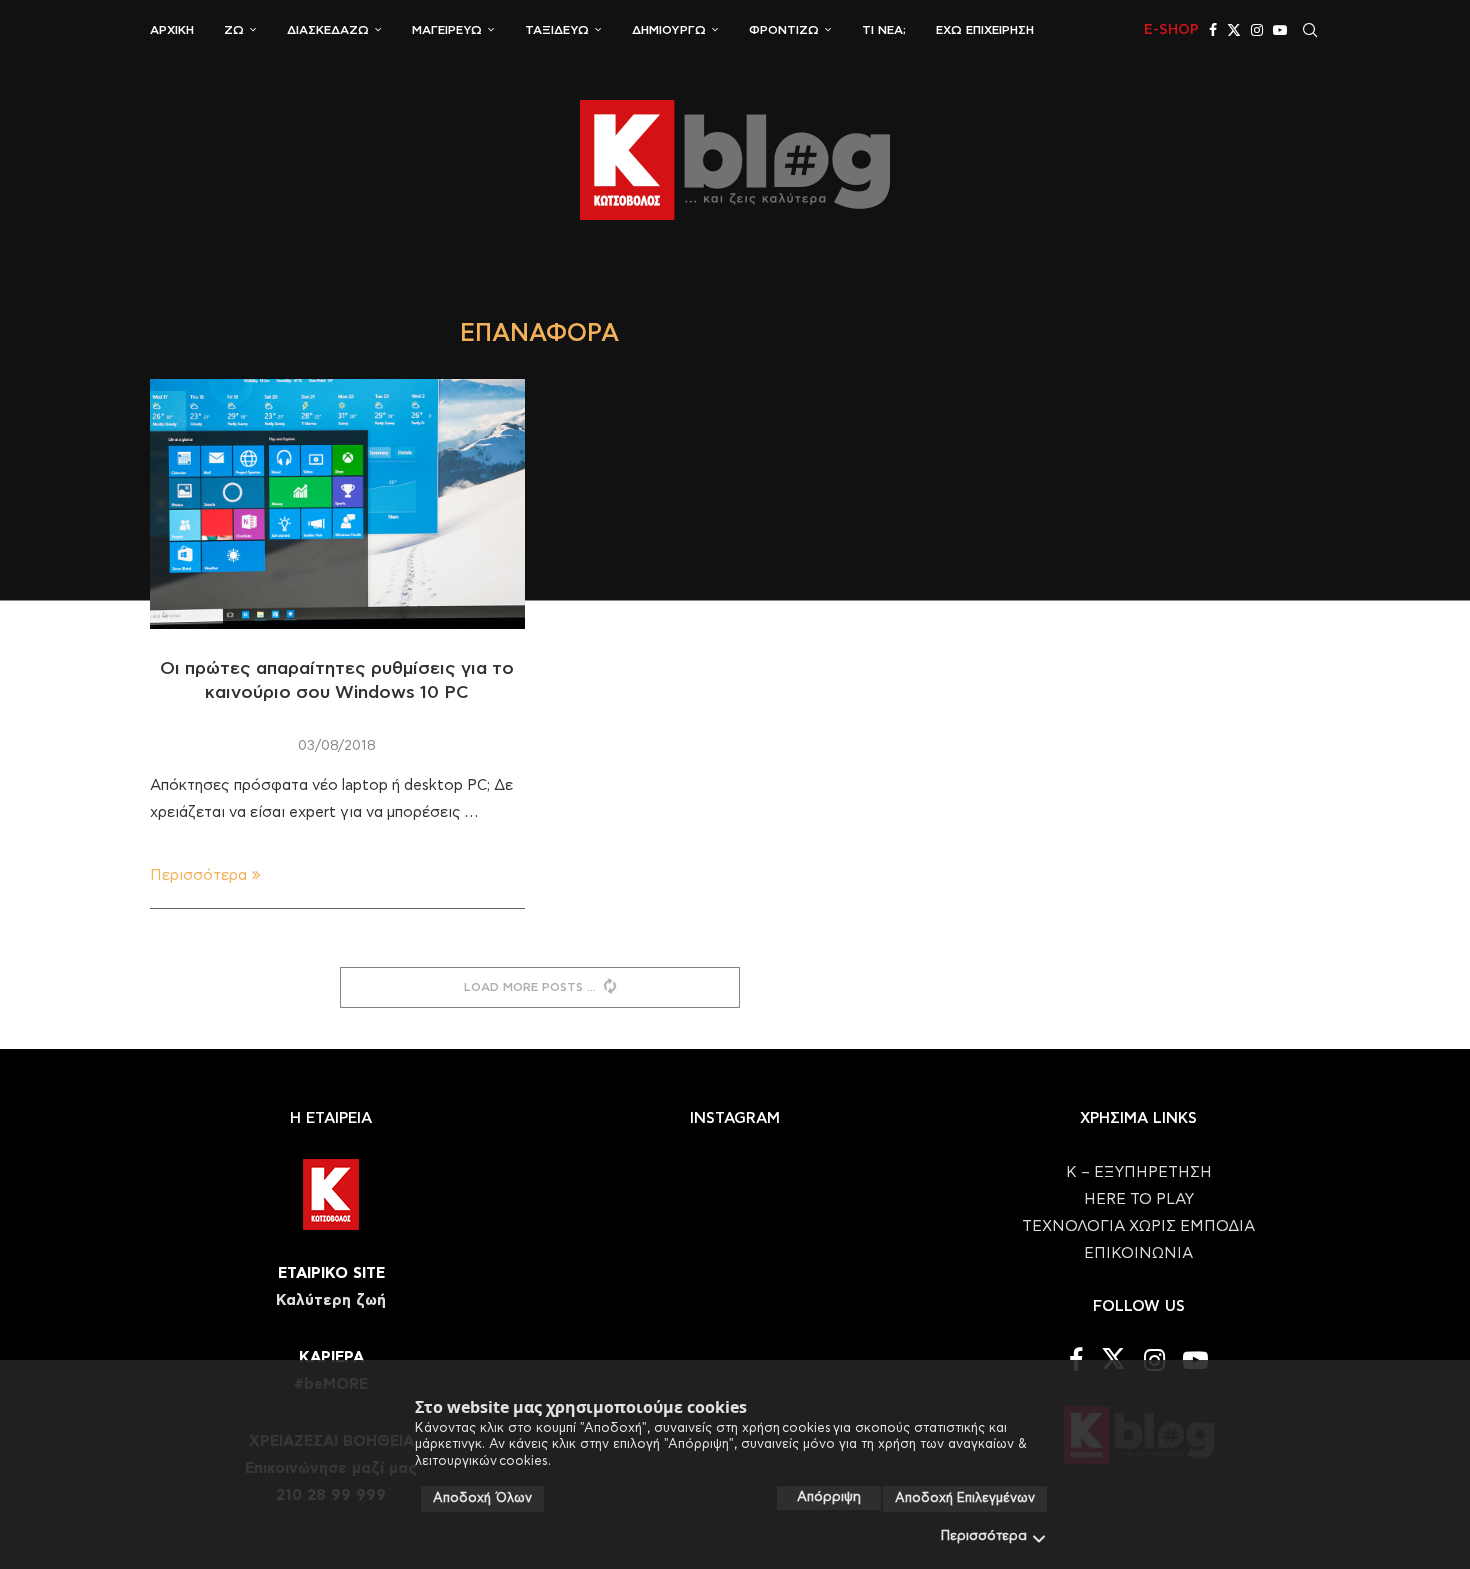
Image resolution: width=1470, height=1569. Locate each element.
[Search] (1310, 30)
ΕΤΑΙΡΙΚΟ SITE (331, 1273)
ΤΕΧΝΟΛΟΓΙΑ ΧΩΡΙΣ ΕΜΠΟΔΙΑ (1138, 1226)
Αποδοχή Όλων (482, 1498)
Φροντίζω (784, 30)
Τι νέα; (884, 30)
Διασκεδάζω (328, 30)
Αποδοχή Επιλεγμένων (965, 1498)
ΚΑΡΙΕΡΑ (331, 1357)
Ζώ (234, 30)
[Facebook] (1213, 30)
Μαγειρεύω (447, 30)
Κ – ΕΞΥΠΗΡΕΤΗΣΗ (1139, 1172)
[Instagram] (1257, 30)
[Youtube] (1280, 30)
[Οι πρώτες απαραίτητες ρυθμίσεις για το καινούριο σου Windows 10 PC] (337, 504)
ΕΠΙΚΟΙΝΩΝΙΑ (1138, 1253)
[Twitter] (1234, 30)
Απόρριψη (829, 1497)
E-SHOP (1171, 30)
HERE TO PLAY (1139, 1199)
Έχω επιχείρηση (985, 30)
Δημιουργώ (669, 30)
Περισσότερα (984, 1536)
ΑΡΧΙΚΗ (172, 30)
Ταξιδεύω (557, 30)
